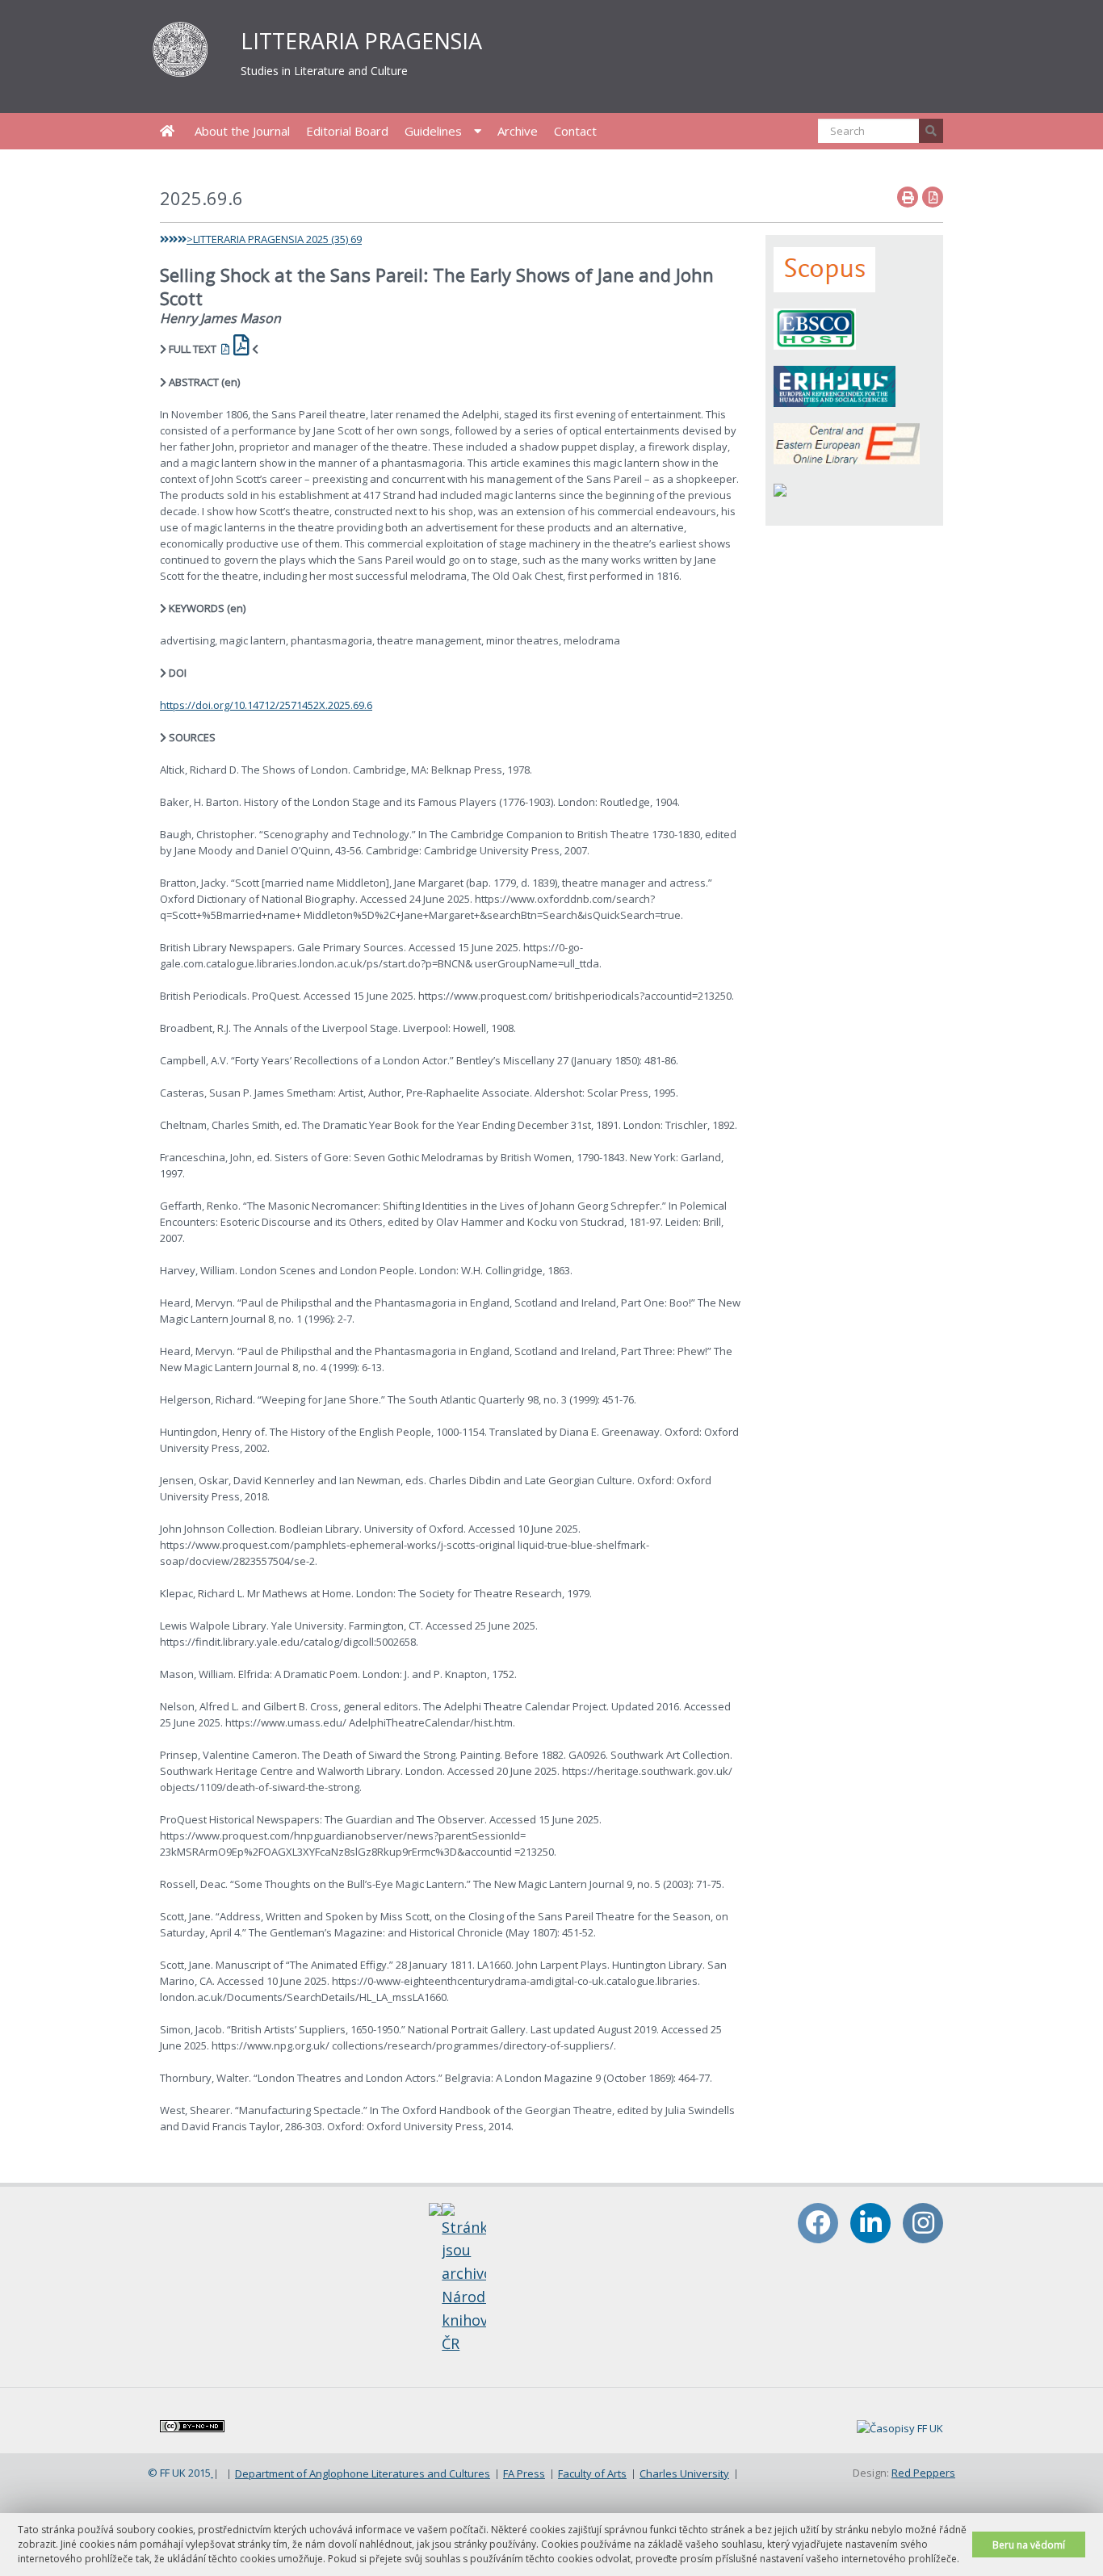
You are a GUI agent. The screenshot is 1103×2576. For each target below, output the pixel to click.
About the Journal (242, 131)
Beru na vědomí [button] (1029, 2545)
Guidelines (433, 131)
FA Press (524, 2473)
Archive (518, 131)
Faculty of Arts (592, 2473)
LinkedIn (870, 2223)
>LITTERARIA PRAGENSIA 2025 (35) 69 (274, 239)
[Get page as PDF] (933, 197)
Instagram (923, 2223)
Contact (575, 131)
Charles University (684, 2473)
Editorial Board (347, 131)
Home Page (167, 131)
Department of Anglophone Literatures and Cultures (363, 2473)
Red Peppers (923, 2473)
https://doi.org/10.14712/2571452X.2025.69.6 (266, 705)
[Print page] (908, 197)
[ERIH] (835, 385)
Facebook (818, 2223)
